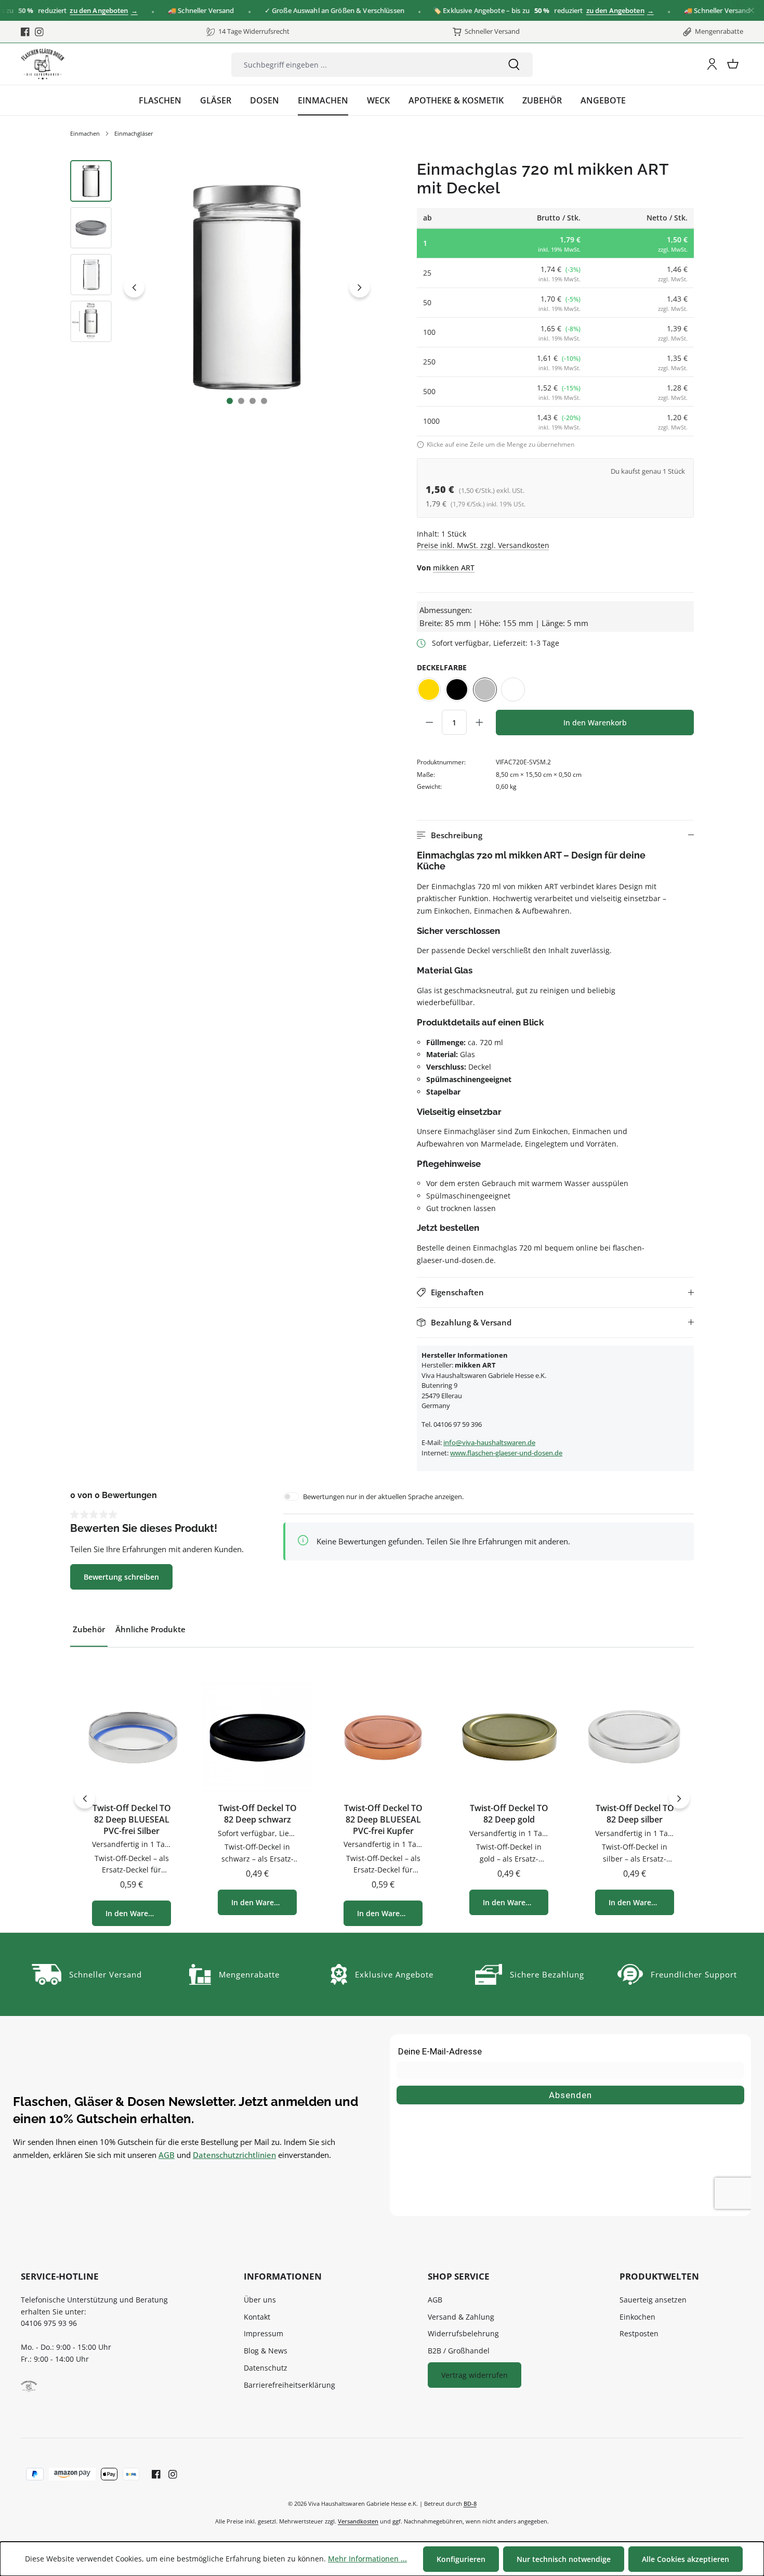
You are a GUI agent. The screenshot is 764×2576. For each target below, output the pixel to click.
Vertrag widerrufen (475, 2375)
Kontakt (257, 2317)
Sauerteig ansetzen (653, 2300)
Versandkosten (358, 2521)
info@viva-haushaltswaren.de (489, 1442)
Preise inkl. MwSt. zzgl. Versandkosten (483, 545)
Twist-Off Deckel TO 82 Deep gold (509, 1814)
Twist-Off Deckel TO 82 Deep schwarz (258, 1814)
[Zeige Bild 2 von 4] (241, 401)
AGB (167, 2155)
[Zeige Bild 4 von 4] (264, 401)
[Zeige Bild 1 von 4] (230, 401)
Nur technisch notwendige (564, 2559)
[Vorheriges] (134, 287)
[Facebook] (25, 32)
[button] (555, 835)
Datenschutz (266, 2368)
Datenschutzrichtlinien (234, 2155)
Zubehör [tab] (89, 1629)
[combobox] (363, 65)
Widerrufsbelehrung (463, 2333)
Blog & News (266, 2351)
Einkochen (637, 2317)
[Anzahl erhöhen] (479, 722)
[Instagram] (39, 32)
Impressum (264, 2333)
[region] (222, 288)
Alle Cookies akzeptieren (686, 2559)
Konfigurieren (461, 2559)
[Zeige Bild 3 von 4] (253, 401)
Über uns (260, 2300)
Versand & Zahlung (461, 2317)
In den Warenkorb (595, 723)
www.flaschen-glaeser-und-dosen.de (506, 1453)
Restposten (639, 2333)
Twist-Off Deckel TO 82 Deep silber (635, 1814)
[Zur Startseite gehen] (43, 64)
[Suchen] (514, 65)
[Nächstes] (360, 287)
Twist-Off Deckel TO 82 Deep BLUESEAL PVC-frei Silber (132, 1819)
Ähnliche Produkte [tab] (150, 1629)
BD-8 (470, 2503)
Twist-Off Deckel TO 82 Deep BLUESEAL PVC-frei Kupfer (383, 1819)
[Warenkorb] (733, 64)
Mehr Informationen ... (367, 2559)
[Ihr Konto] (712, 64)
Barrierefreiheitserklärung (289, 2385)
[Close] (751, 11)
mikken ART (454, 568)
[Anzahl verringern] (429, 722)
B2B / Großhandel (459, 2351)
